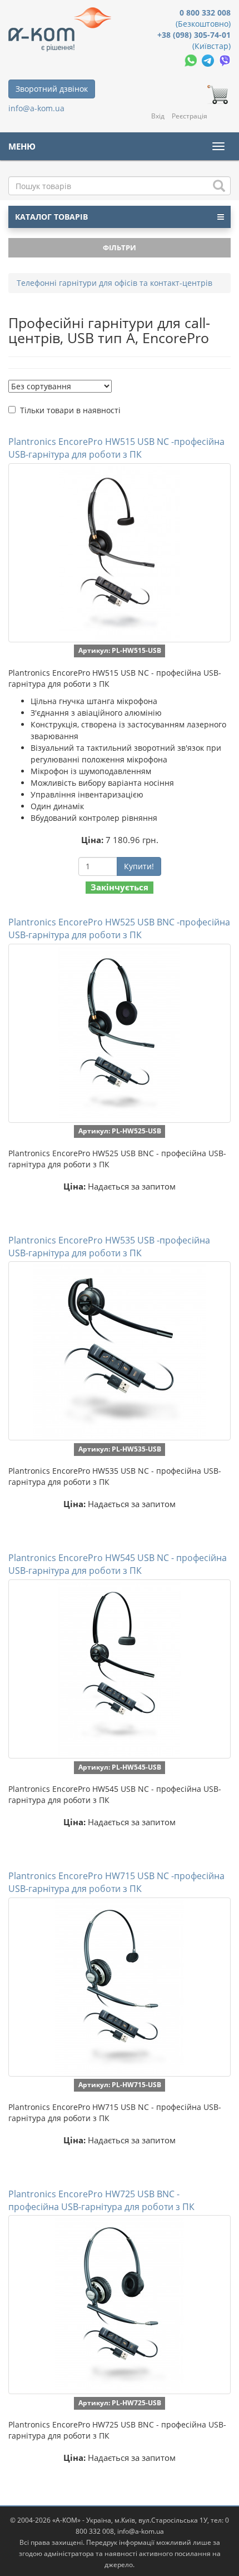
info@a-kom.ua (36, 108)
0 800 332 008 (205, 13)
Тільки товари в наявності (70, 410)
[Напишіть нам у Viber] (225, 60)
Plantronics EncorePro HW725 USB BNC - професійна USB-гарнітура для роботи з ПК (101, 2200)
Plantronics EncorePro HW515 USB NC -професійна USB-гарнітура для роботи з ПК (116, 448)
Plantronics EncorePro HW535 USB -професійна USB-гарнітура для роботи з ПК (109, 1247)
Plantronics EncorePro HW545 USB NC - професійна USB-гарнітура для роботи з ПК (118, 1564)
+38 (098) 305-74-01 (194, 35)
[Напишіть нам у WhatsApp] (192, 60)
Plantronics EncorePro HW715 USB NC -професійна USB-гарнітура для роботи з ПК (116, 1882)
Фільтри (120, 247)
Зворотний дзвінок (52, 89)
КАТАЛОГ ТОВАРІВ (51, 217)
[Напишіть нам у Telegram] (209, 60)
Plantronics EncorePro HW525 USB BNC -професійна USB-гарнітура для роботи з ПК (119, 928)
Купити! (139, 866)
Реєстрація (190, 116)
